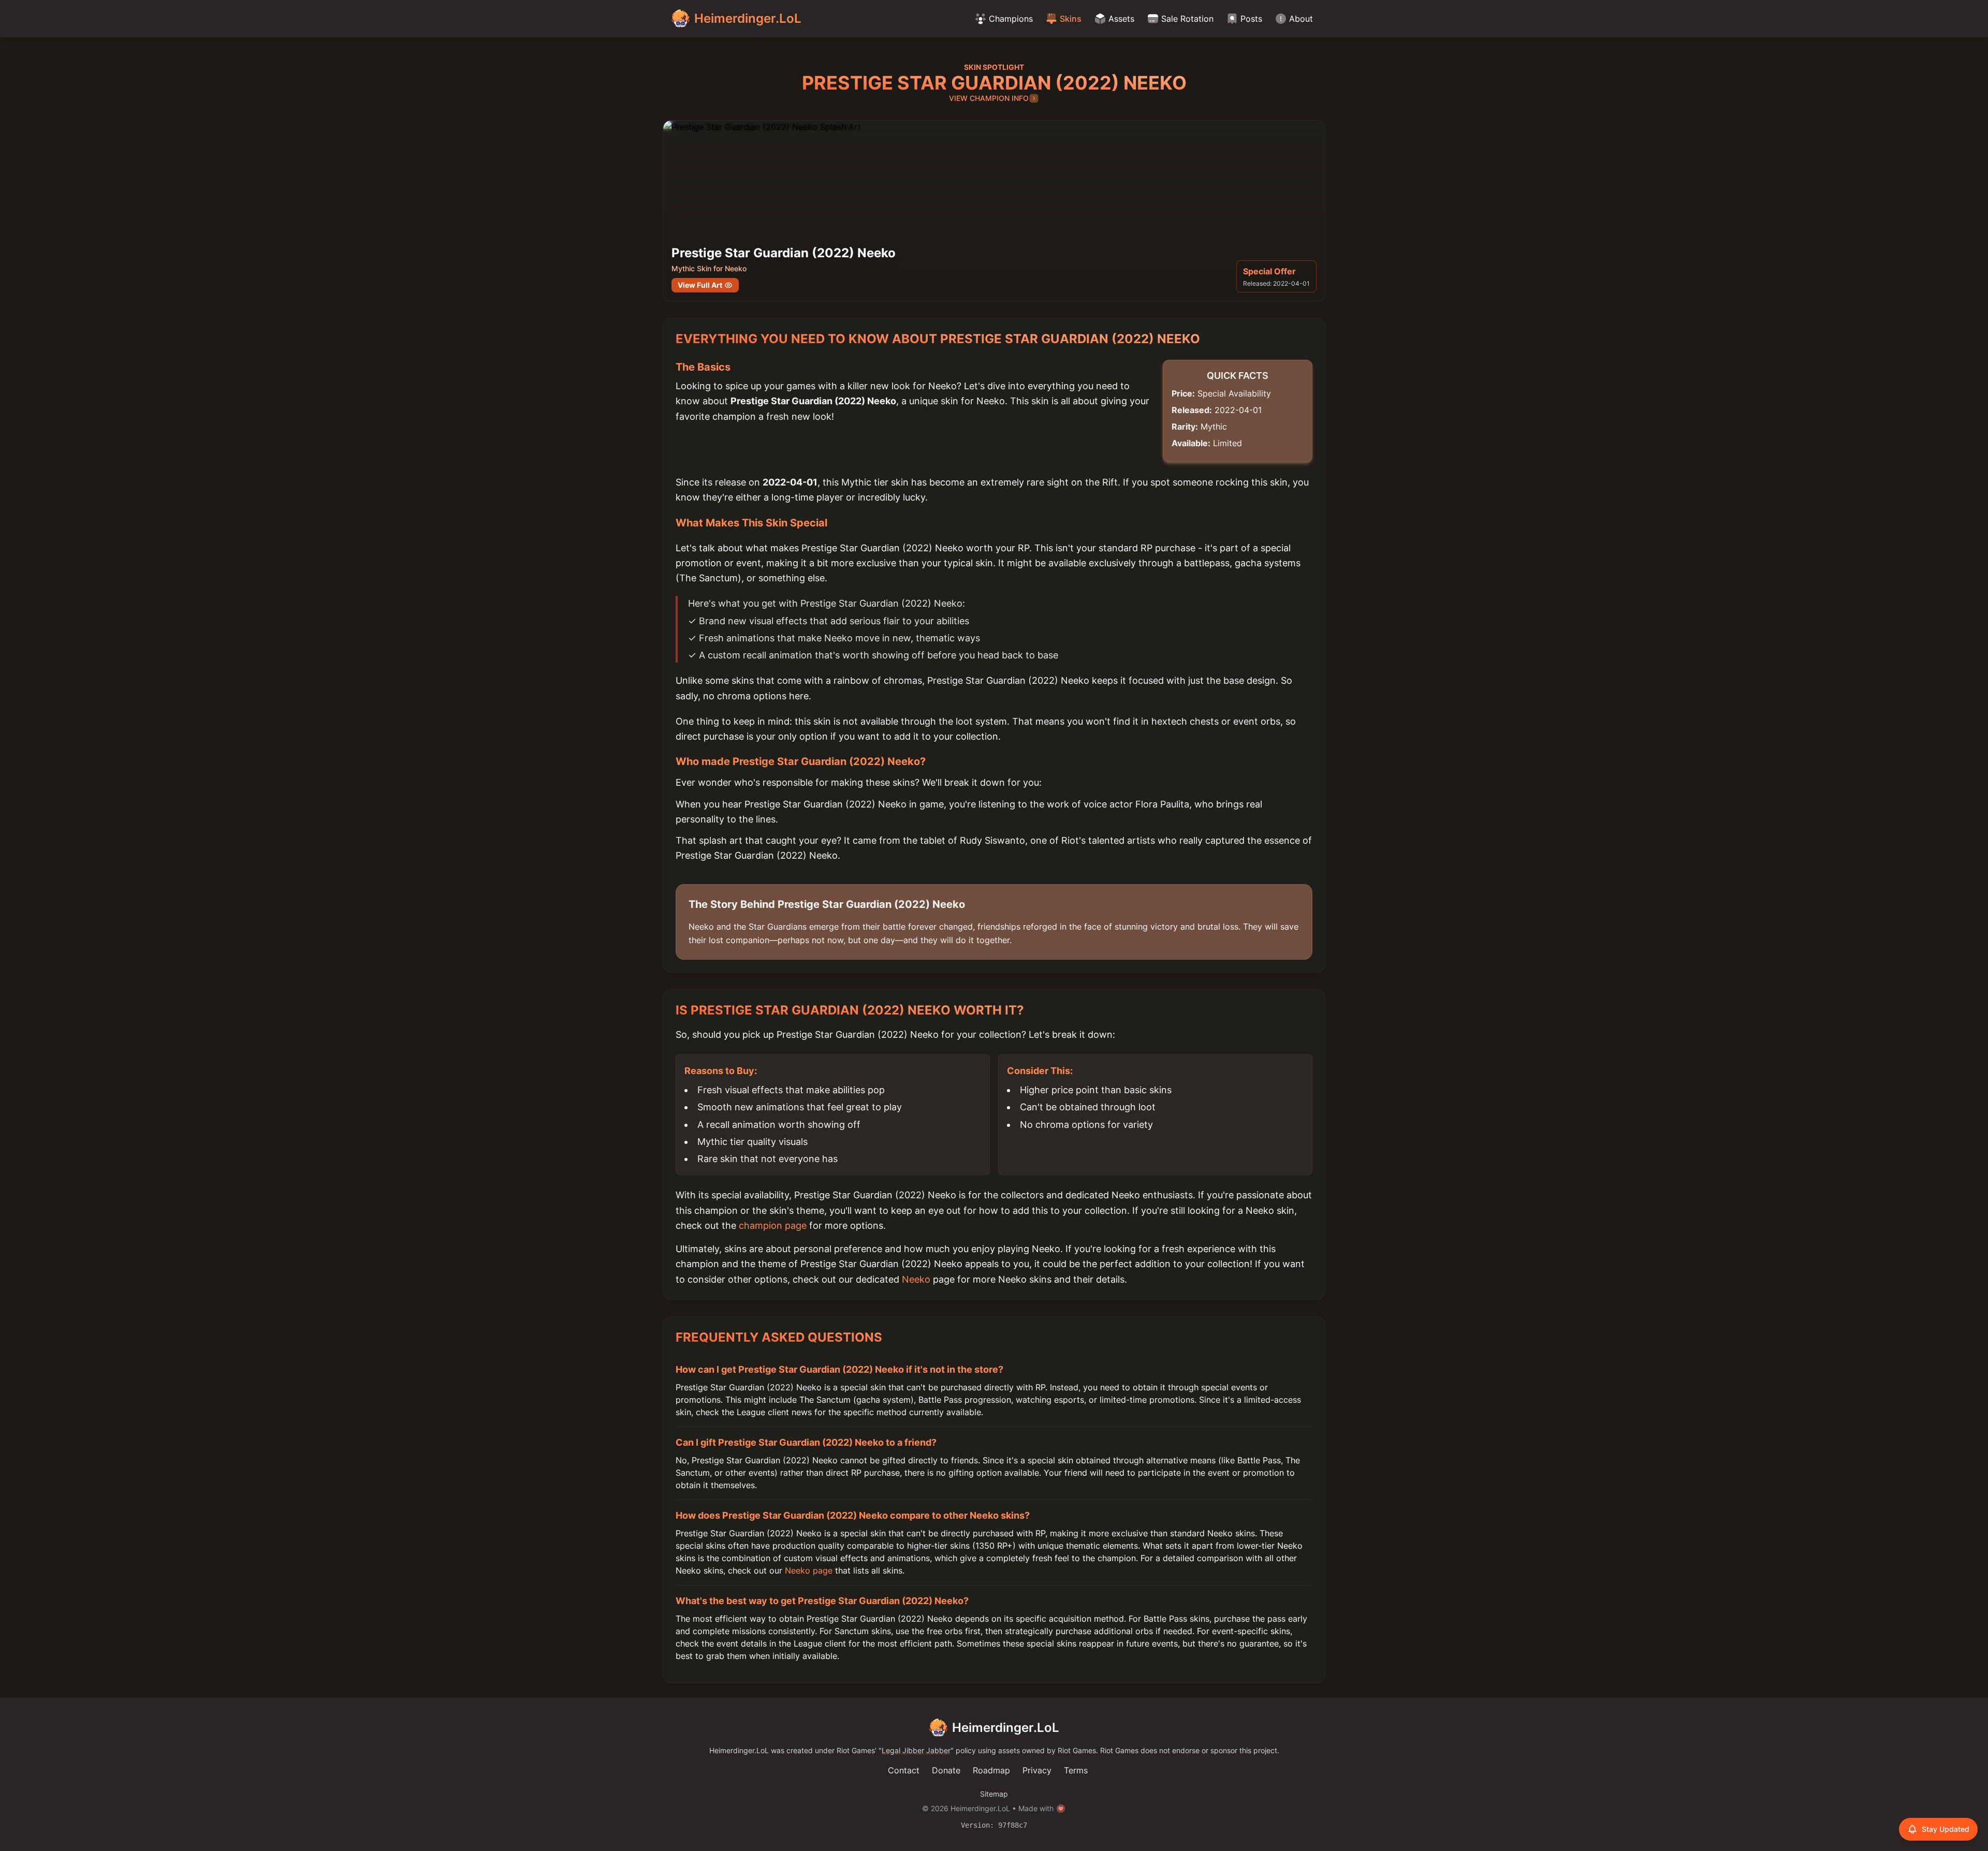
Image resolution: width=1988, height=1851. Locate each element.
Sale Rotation (1187, 19)
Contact (904, 1770)
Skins (1071, 19)
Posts (1251, 19)
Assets (1121, 19)
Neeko (916, 1279)
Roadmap (991, 1770)
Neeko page (809, 1570)
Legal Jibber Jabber (916, 1750)
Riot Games (856, 1750)
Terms (1076, 1770)
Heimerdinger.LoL (1006, 1728)
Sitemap (994, 1794)
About (1301, 19)
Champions (1011, 19)
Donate (946, 1770)
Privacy (1037, 1770)
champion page (773, 1225)
